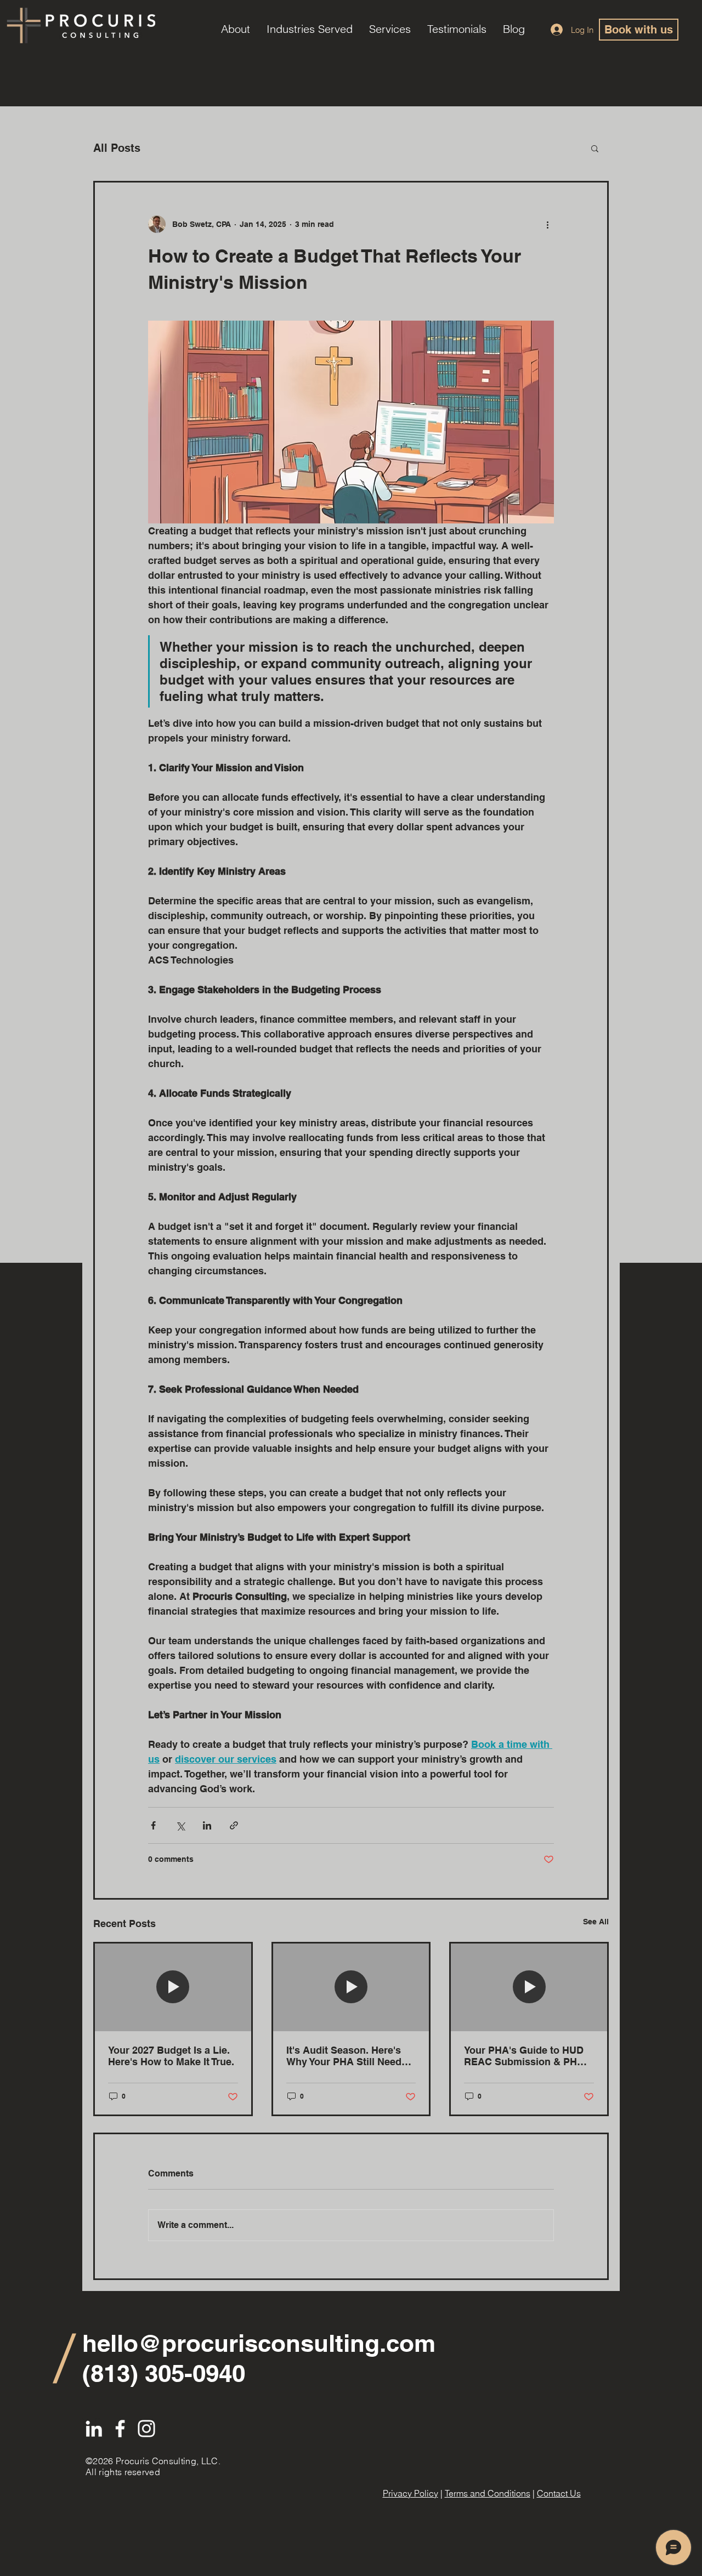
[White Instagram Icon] (146, 2429)
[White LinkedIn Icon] (94, 2429)
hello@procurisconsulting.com (259, 2343)
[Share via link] (234, 1825)
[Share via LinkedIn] (207, 1825)
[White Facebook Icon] (120, 2429)
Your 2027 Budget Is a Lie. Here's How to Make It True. (171, 2056)
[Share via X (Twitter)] (180, 1825)
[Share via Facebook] (153, 1825)
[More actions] (547, 224)
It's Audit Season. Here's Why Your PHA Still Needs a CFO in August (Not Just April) (351, 2056)
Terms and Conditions (488, 2493)
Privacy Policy (411, 2493)
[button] (595, 148)
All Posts (117, 148)
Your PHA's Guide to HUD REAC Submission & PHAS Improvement (527, 2056)
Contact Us (559, 2493)
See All (596, 1922)
